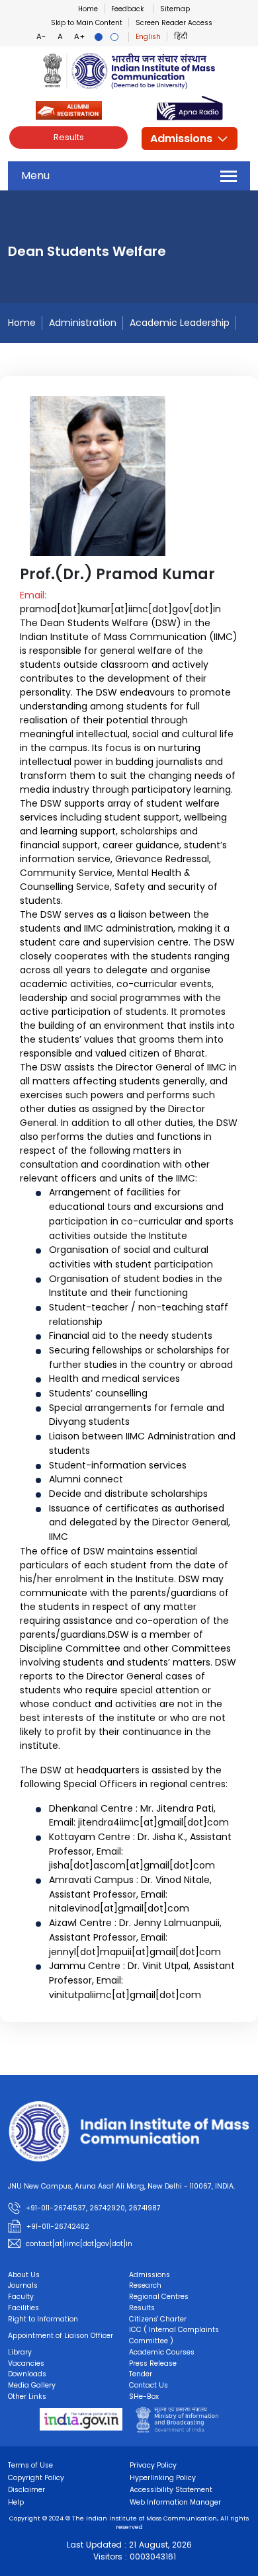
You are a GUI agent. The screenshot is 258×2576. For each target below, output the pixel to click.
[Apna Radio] (190, 109)
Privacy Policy (153, 2465)
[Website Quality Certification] (177, 2419)
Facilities (23, 2308)
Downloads (27, 2374)
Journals (23, 2285)
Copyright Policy (36, 2478)
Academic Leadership (180, 323)
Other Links (27, 2396)
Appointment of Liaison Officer (61, 2336)
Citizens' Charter (158, 2319)
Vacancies (26, 2363)
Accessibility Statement (171, 2490)
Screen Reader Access (174, 23)
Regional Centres (159, 2297)
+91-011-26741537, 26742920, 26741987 (93, 2209)
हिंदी (181, 37)
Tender (141, 2374)
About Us (24, 2275)
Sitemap (175, 9)
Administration (83, 323)
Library (20, 2352)
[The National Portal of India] (81, 2419)
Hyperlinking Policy (163, 2478)
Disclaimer (26, 2490)
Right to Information (43, 2319)
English (148, 37)
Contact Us (149, 2385)
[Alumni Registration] (69, 109)
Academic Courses (162, 2352)
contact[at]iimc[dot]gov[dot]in (80, 2244)
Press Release (153, 2363)
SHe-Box (144, 2396)
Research (145, 2285)
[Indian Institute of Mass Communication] (129, 71)
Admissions (181, 139)
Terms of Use (30, 2465)
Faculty (21, 2297)
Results (69, 137)
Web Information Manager (175, 2502)
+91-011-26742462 (58, 2227)
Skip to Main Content (87, 23)
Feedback (127, 9)
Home (88, 9)
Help (16, 2502)
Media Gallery (32, 2385)
